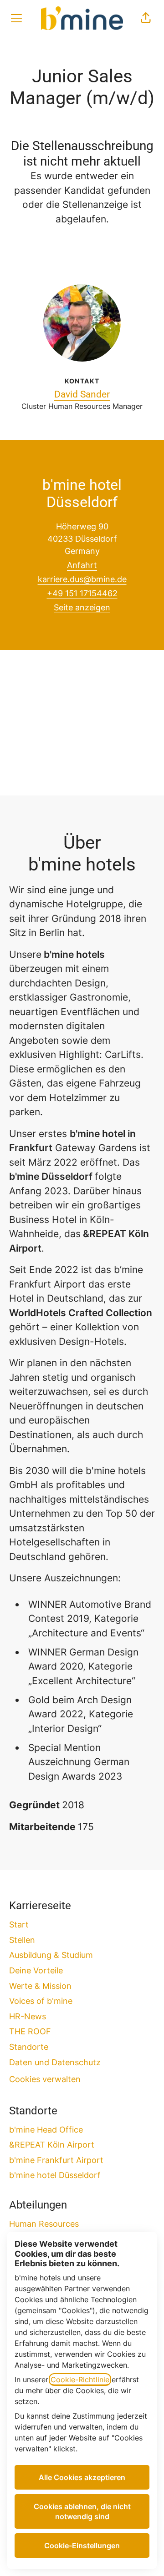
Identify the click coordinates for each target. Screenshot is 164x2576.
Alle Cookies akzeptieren (82, 2477)
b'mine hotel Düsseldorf (55, 2175)
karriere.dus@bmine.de (82, 579)
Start (19, 1924)
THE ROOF (30, 2031)
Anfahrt (82, 565)
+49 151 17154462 (82, 593)
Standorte (29, 2047)
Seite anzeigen (82, 607)
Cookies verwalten (45, 2079)
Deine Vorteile (36, 1970)
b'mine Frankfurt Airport (56, 2160)
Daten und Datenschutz (55, 2062)
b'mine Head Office (46, 2130)
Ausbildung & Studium (51, 1955)
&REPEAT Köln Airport (52, 2145)
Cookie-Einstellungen (82, 2546)
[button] (146, 18)
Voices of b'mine (41, 2001)
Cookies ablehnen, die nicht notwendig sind (82, 2511)
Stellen (22, 1940)
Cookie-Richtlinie (80, 2380)
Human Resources (44, 2224)
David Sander (82, 394)
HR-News (28, 2016)
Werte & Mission (40, 1986)
